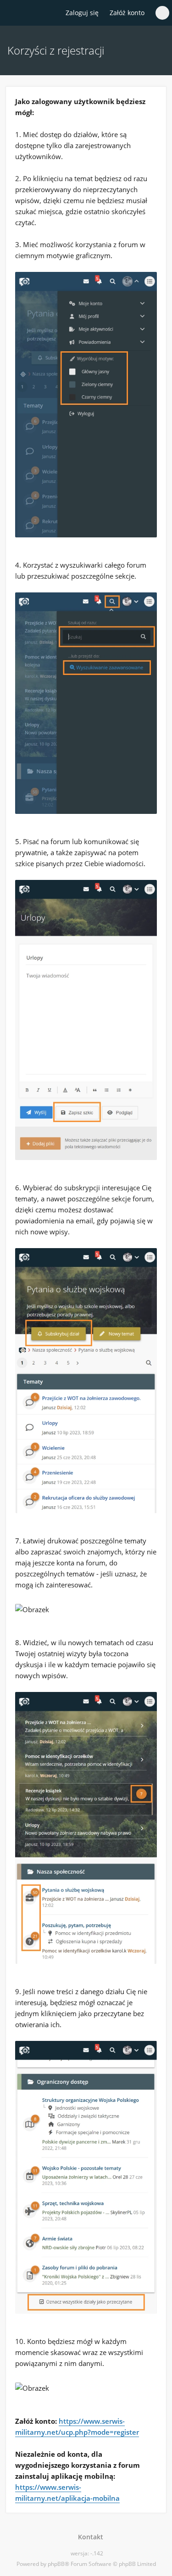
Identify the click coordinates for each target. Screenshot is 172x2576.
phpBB (56, 2564)
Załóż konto (127, 13)
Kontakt (89, 2537)
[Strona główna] (12, 13)
